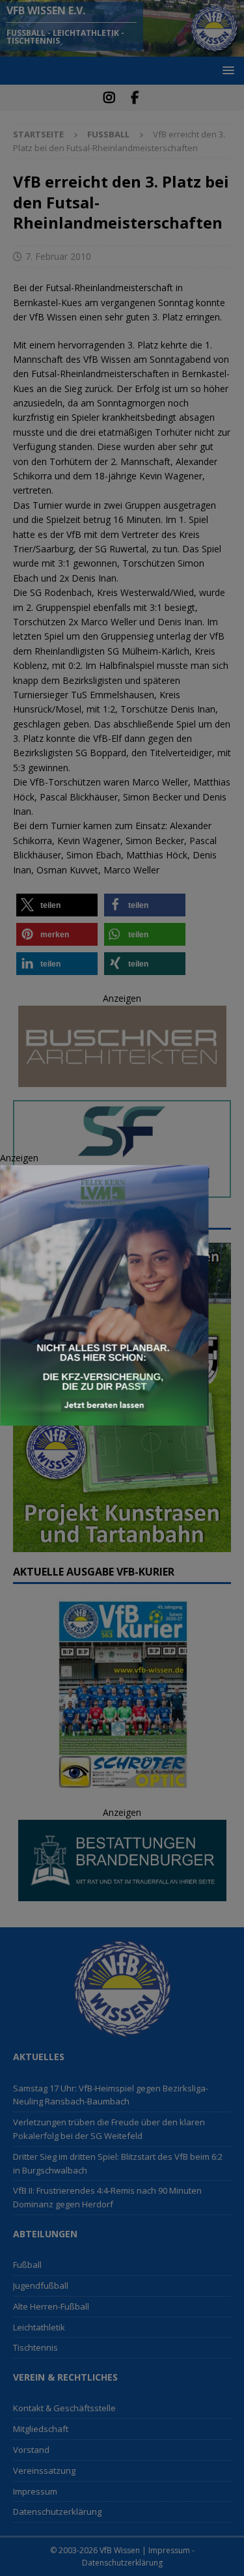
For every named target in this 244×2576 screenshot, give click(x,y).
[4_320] (104, 1418)
